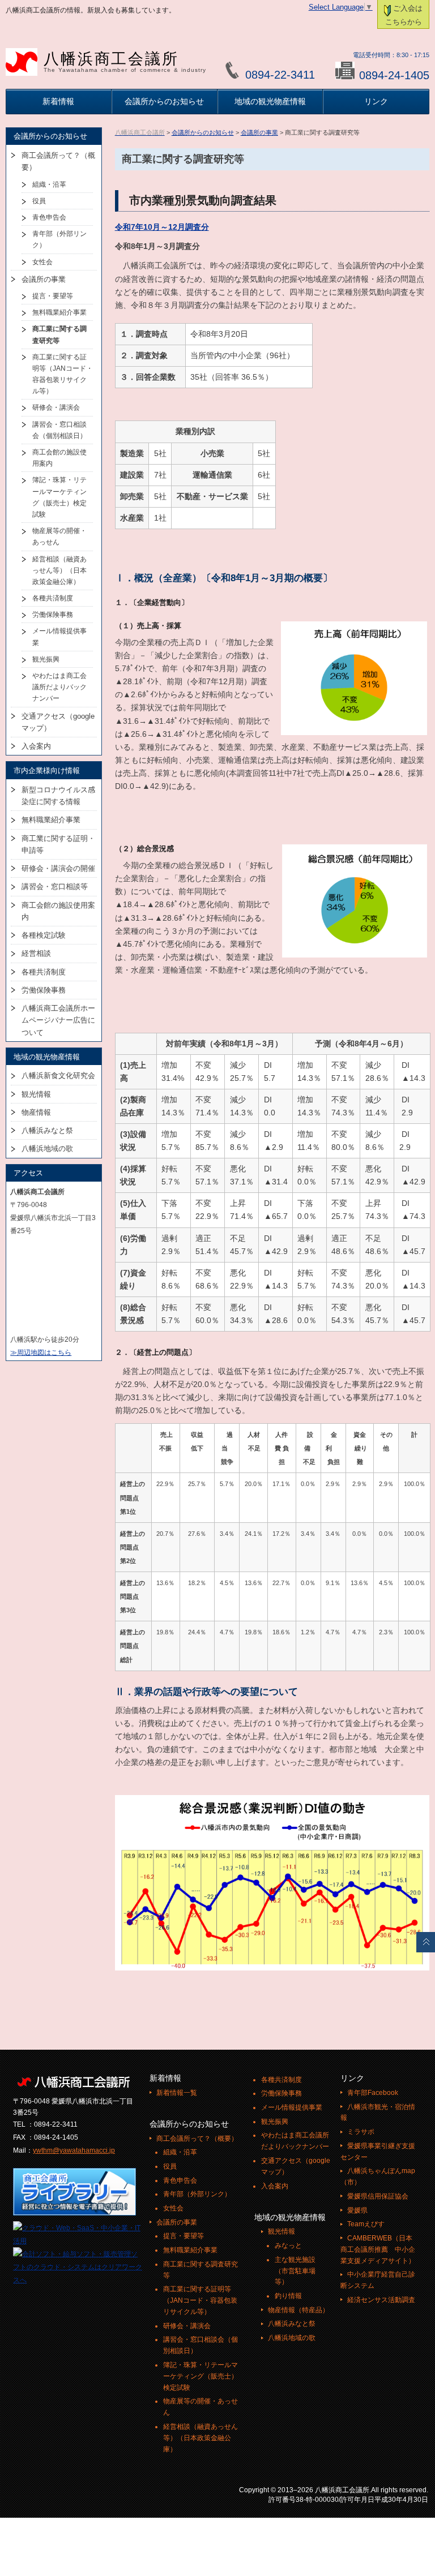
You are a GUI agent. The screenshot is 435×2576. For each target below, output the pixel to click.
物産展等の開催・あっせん (59, 536)
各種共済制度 (53, 598)
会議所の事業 (259, 132)
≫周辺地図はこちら (41, 1353)
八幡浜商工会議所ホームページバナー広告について (58, 1020)
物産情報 (36, 1112)
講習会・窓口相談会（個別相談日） (59, 430)
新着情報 (58, 101)
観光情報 (36, 1094)
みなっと (288, 2246)
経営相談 (36, 953)
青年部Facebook (373, 2093)
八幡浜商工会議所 (125, 62)
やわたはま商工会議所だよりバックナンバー (59, 687)
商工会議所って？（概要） (58, 161)
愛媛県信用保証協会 (378, 2196)
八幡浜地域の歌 (47, 1149)
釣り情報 (288, 2296)
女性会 (42, 262)
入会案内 (36, 746)
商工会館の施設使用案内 (59, 458)
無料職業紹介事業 (59, 312)
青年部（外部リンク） (59, 239)
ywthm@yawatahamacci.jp (74, 2150)
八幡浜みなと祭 (47, 1130)
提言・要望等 (53, 296)
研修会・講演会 (56, 407)
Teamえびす (366, 2224)
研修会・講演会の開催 (58, 868)
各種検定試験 (44, 935)
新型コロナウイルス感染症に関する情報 (58, 796)
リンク (376, 101)
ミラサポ (361, 2132)
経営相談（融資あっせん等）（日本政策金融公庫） (59, 570)
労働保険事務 (53, 615)
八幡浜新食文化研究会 (58, 1076)
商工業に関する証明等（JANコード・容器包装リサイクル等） (63, 374)
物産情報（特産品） (298, 2310)
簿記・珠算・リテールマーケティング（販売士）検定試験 (59, 497)
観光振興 (46, 659)
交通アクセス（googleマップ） (58, 722)
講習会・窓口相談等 (55, 886)
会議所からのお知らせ (164, 101)
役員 (39, 201)
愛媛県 (357, 2210)
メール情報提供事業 (59, 637)
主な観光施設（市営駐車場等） (295, 2271)
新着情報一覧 (177, 2093)
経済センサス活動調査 (381, 2300)
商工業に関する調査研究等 (59, 334)
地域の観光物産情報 (270, 101)
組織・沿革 (49, 184)
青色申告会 (49, 217)
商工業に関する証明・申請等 (58, 844)
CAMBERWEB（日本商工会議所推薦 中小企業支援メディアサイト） (378, 2249)
